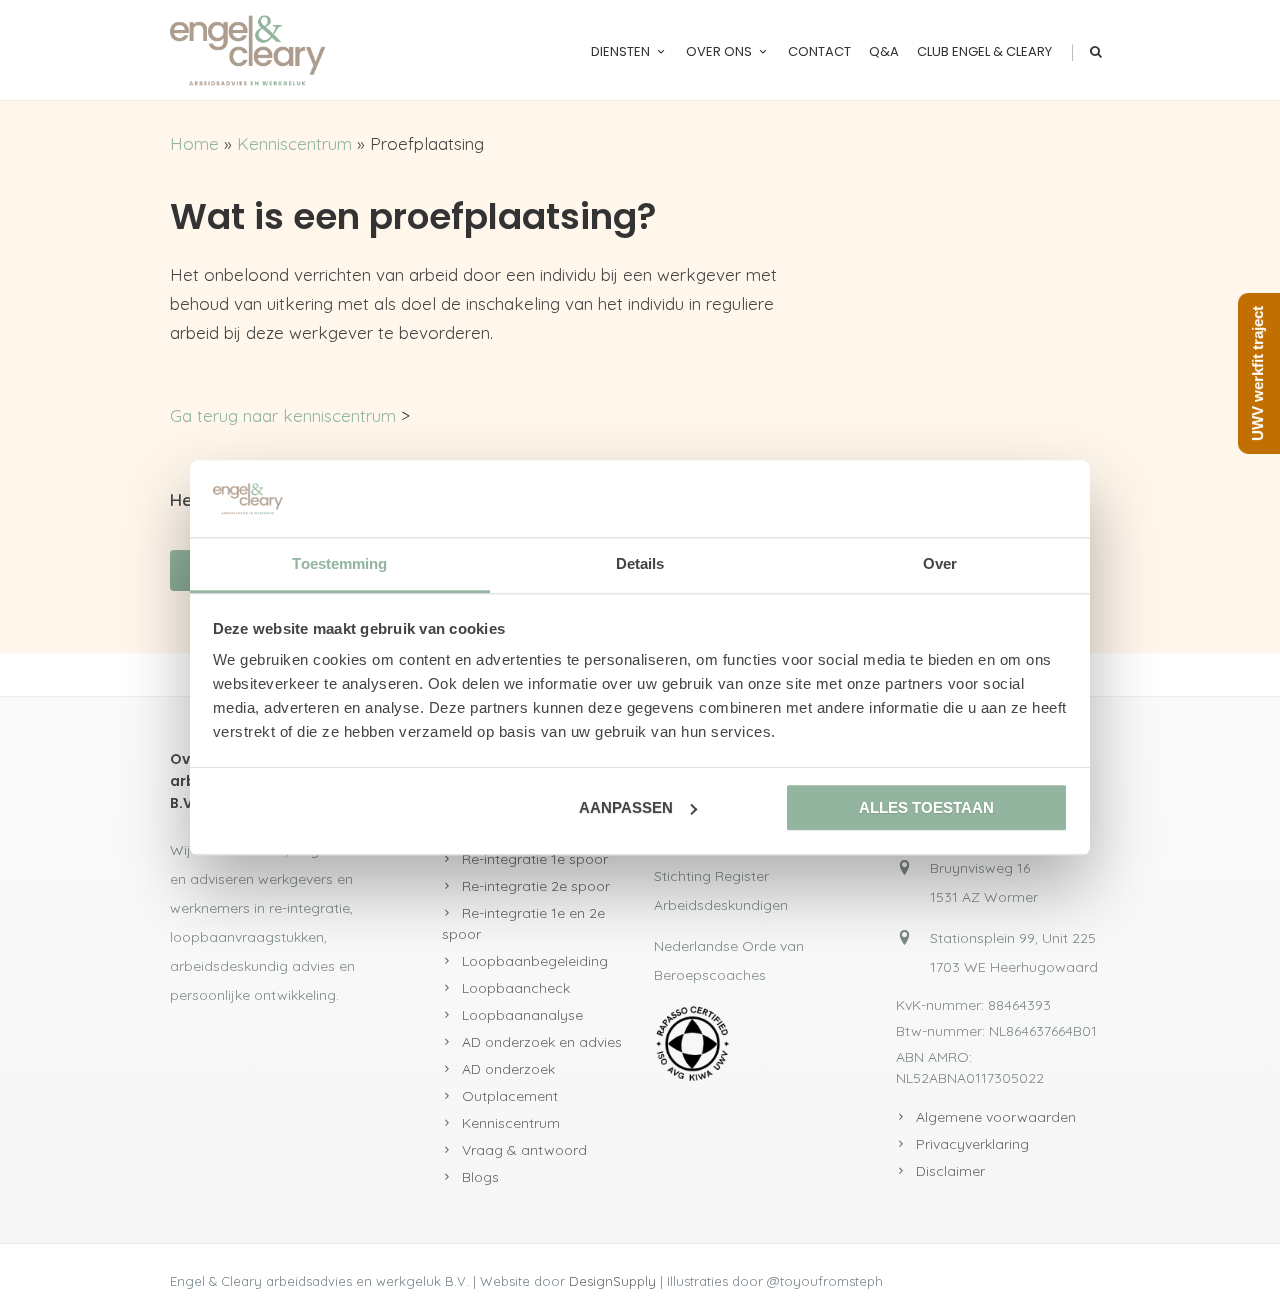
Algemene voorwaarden (996, 1117)
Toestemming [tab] (339, 563)
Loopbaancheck (516, 988)
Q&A (884, 51)
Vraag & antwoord (524, 1150)
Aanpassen (626, 807)
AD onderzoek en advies (542, 1042)
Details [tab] (640, 563)
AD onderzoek (508, 1069)
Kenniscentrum (294, 143)
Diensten (620, 51)
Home (194, 143)
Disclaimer (950, 1171)
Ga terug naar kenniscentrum (283, 415)
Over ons (719, 51)
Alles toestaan (926, 807)
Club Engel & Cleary (984, 51)
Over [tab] (940, 563)
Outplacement (510, 1096)
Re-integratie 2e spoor (536, 886)
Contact (819, 51)
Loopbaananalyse (522, 1015)
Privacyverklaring (972, 1144)
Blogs (480, 1177)
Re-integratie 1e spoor (535, 859)
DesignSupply (612, 1281)
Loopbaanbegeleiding (535, 961)
